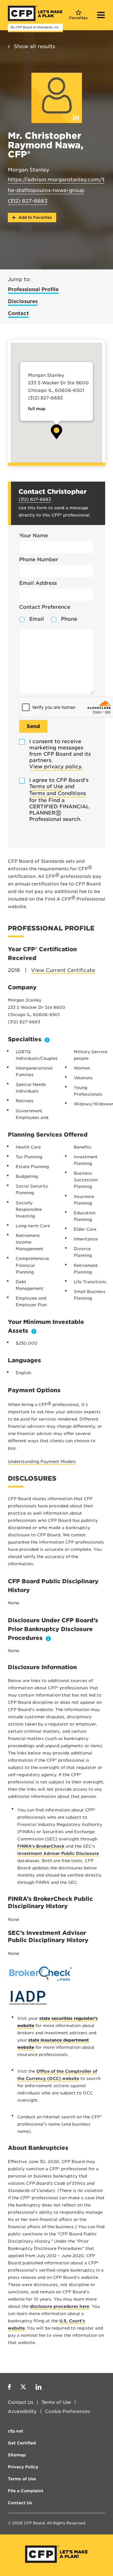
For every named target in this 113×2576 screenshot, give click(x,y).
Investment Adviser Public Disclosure (58, 1853)
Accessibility (22, 2411)
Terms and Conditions (58, 793)
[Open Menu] (101, 16)
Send (33, 726)
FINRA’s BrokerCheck (41, 1846)
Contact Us (21, 2402)
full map (37, 409)
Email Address (38, 583)
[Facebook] (9, 2388)
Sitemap (17, 2455)
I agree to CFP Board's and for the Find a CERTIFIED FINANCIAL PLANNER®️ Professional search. (59, 800)
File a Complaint (26, 2491)
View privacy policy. (56, 767)
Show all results (34, 46)
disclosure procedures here (59, 2306)
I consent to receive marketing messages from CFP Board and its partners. (60, 754)
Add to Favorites (35, 217)
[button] (56, 432)
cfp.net (16, 2431)
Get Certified (22, 2443)
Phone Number (39, 559)
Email (37, 619)
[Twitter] (23, 2388)
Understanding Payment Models (42, 1462)
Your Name (34, 536)
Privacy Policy (23, 2467)
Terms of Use (46, 786)
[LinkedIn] (38, 2388)
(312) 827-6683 (28, 201)
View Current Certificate (63, 970)
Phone (69, 619)
